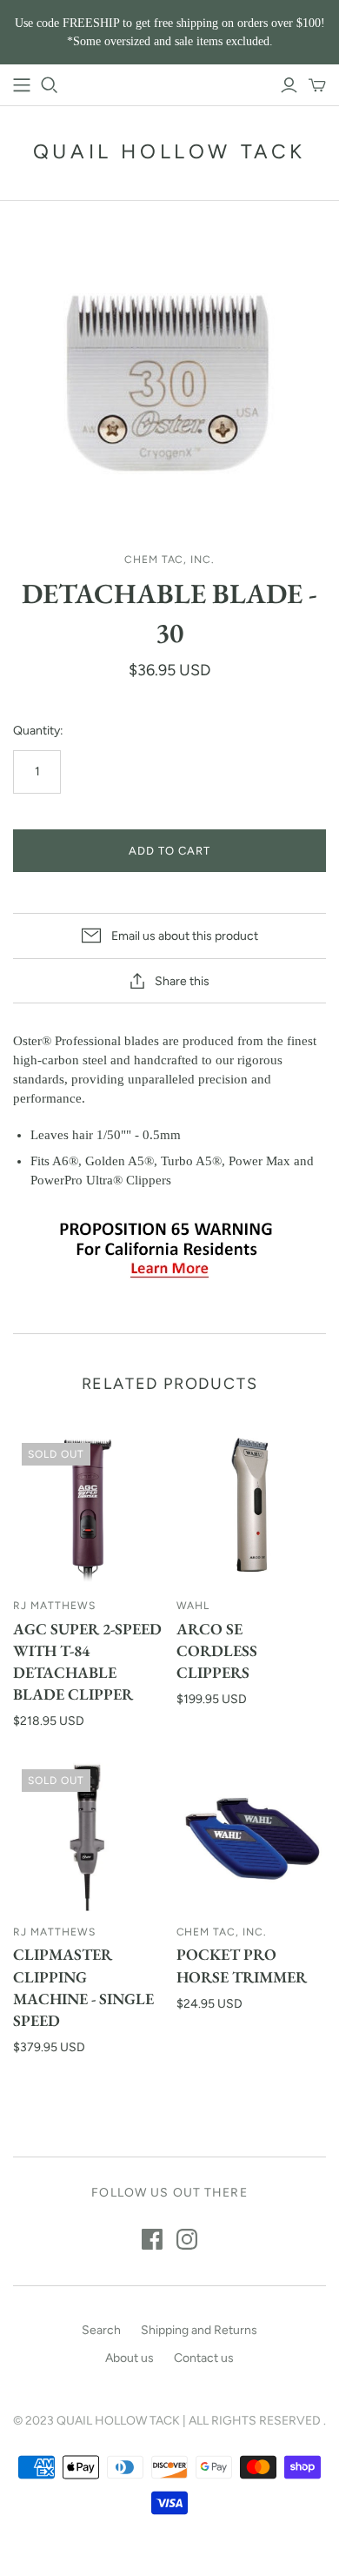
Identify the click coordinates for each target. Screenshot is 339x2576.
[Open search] (50, 85)
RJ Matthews (54, 1606)
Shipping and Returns (199, 2330)
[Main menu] (22, 85)
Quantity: (38, 731)
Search (101, 2330)
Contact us (204, 2358)
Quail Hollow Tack (169, 151)
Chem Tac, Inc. (222, 1932)
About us (130, 2358)
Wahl (193, 1606)
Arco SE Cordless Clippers (217, 1650)
